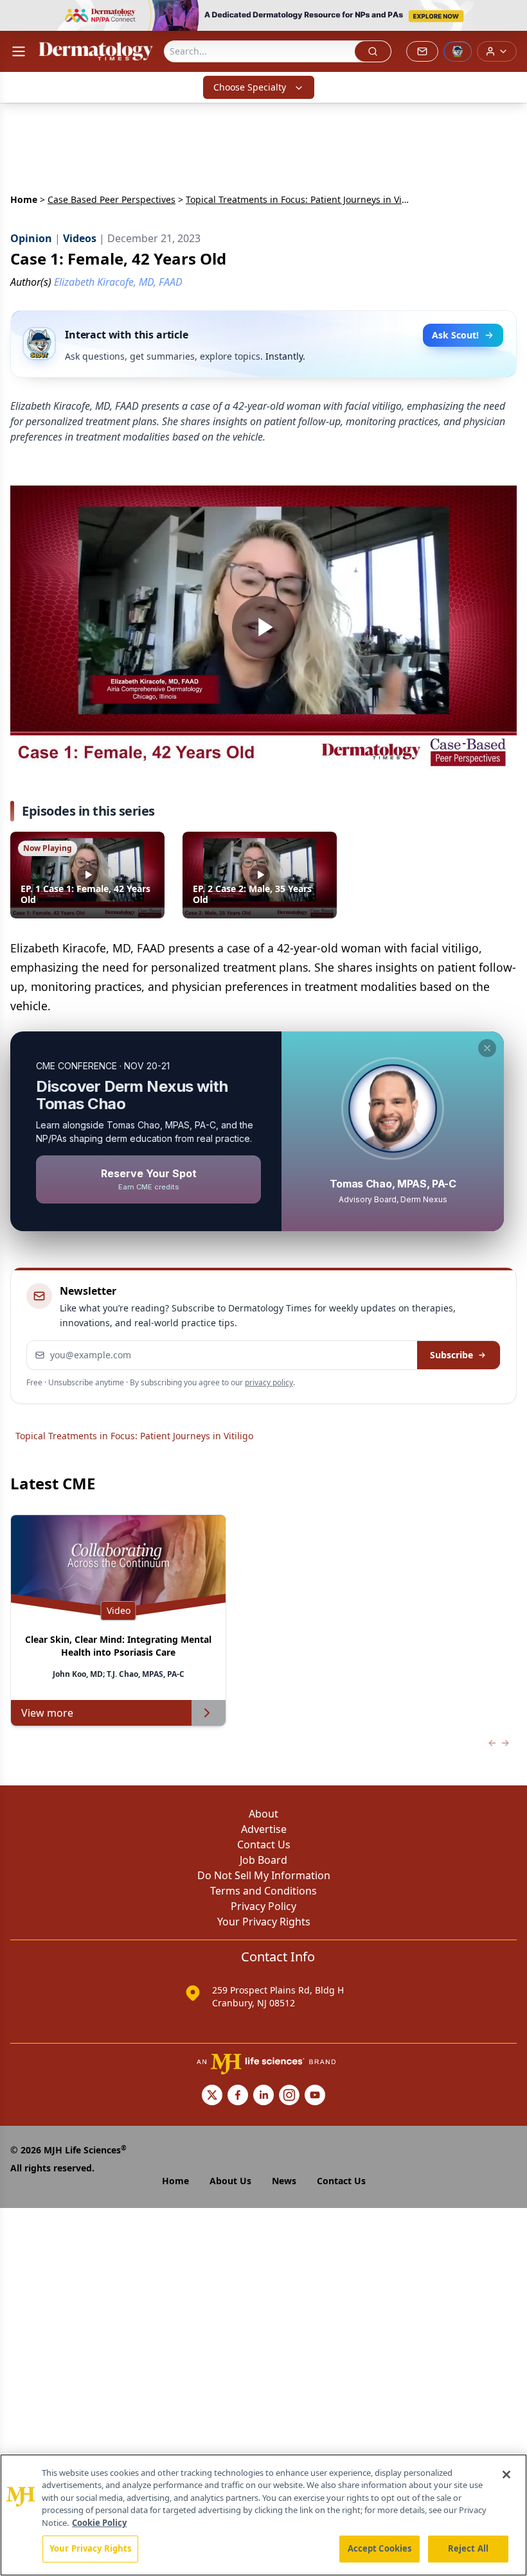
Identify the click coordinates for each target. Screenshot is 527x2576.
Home (24, 199)
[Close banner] (510, 17)
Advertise (264, 1829)
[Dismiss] (487, 1048)
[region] (263, 2515)
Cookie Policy (99, 2523)
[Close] (506, 2475)
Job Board (263, 1860)
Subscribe (451, 1355)
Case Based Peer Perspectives (112, 199)
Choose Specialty (250, 87)
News (284, 2181)
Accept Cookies (380, 2548)
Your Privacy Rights (264, 1922)
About (263, 1814)
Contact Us (264, 1844)
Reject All (468, 2548)
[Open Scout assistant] (458, 51)
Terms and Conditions (263, 1891)
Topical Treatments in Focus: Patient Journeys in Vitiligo (134, 1436)
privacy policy (269, 1382)
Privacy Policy (263, 1906)
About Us (230, 2181)
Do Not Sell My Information (264, 1875)
